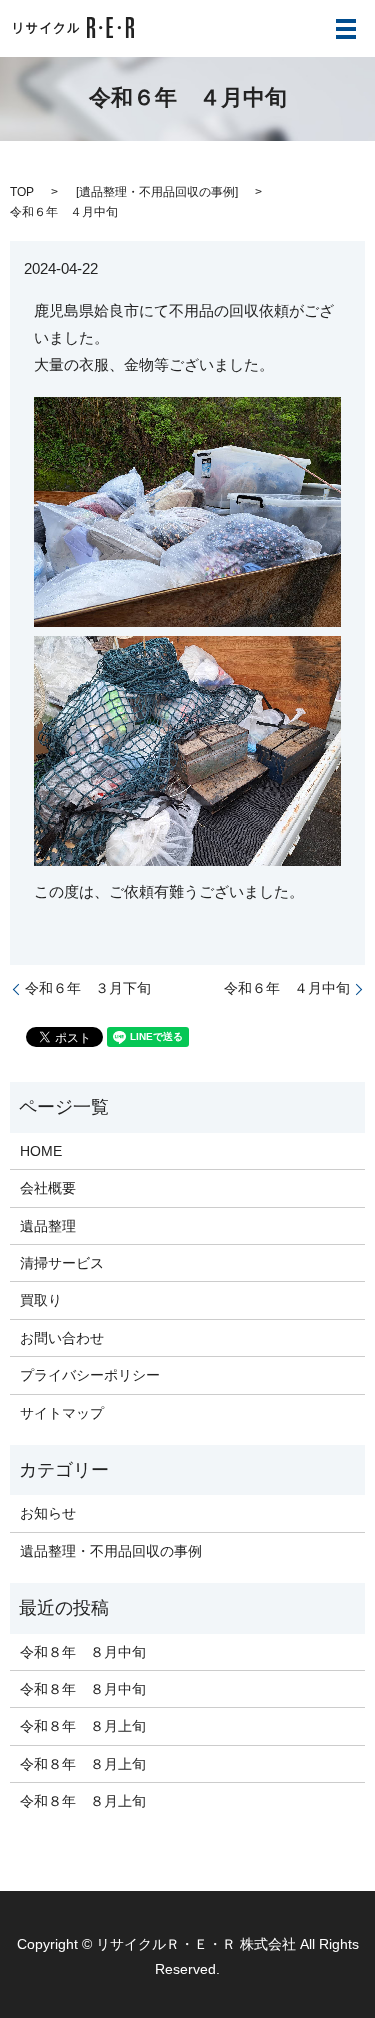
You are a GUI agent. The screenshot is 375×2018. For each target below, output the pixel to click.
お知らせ (48, 1513)
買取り (41, 1300)
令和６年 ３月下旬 (88, 988)
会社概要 (48, 1188)
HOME (41, 1151)
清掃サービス (62, 1263)
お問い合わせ (62, 1338)
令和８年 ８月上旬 (83, 1726)
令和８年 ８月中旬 (83, 1652)
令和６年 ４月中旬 (287, 988)
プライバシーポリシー (90, 1375)
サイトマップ (62, 1413)
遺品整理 (48, 1226)
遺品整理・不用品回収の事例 (157, 192)
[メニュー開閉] (346, 29)
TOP (22, 192)
